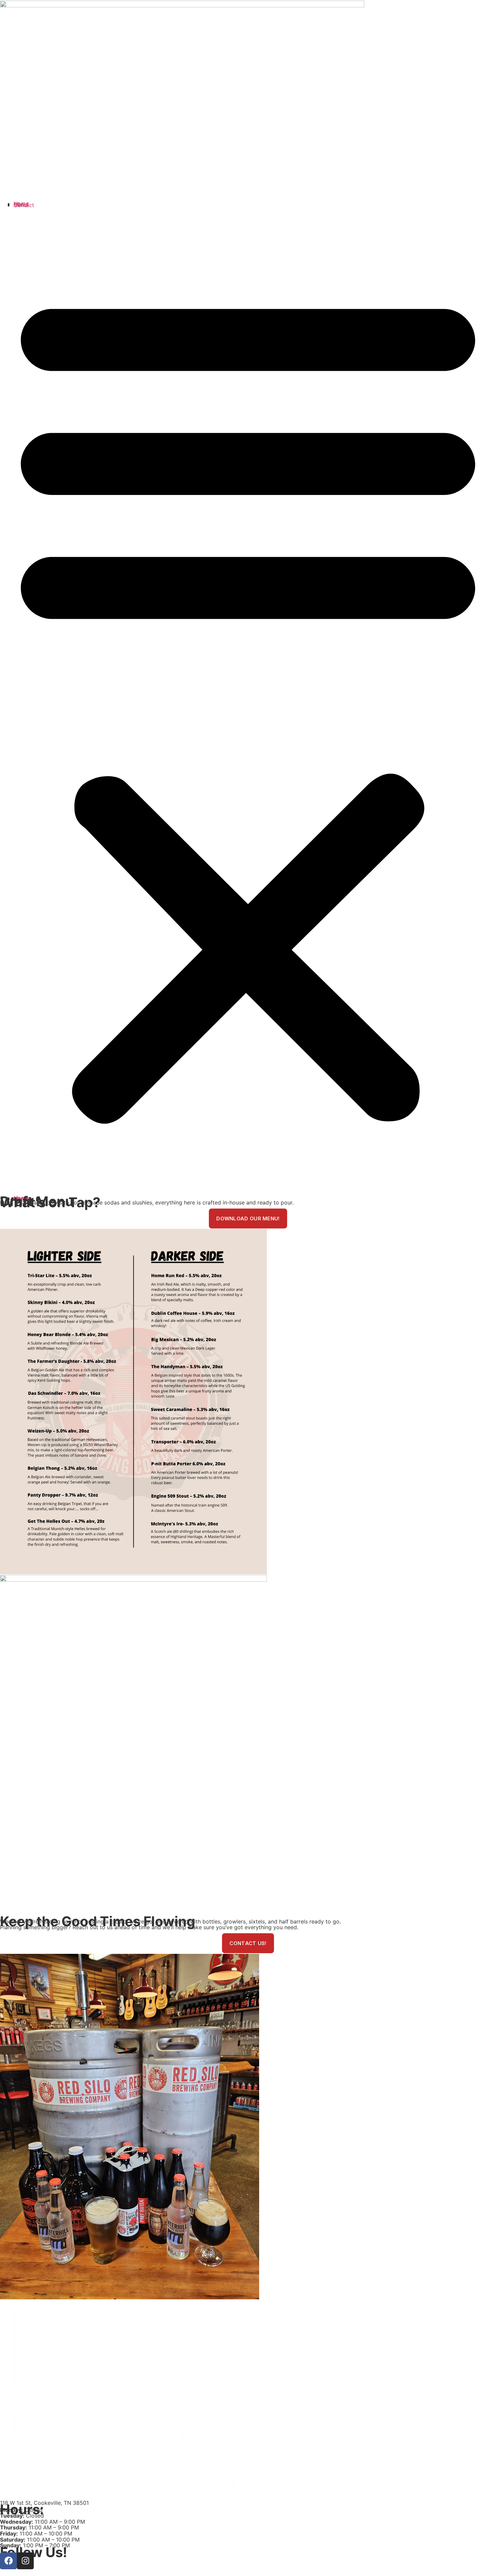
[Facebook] (8, 2561)
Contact (24, 205)
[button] (248, 702)
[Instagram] (25, 2561)
